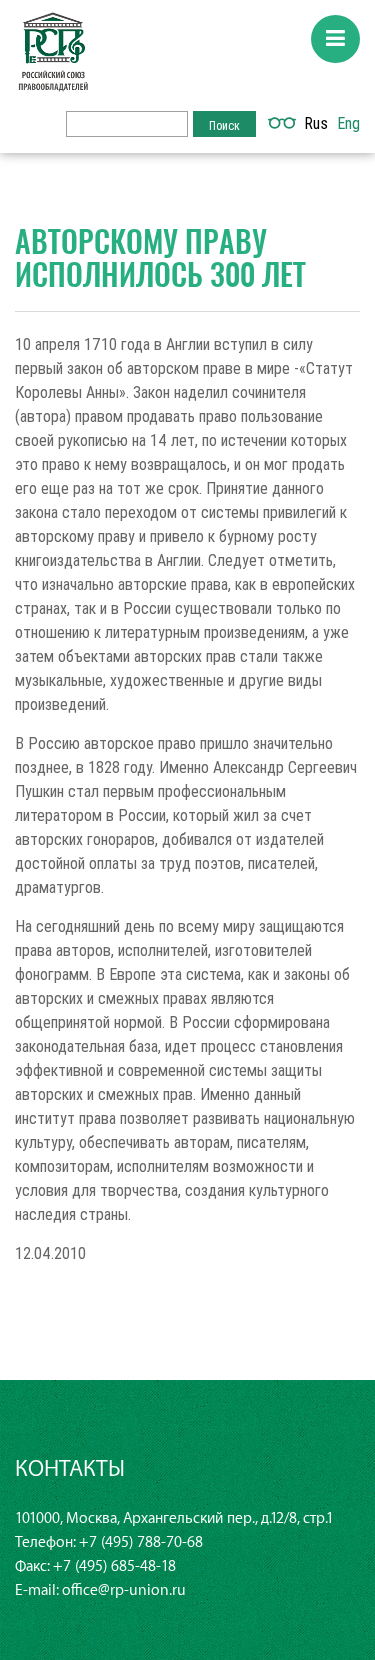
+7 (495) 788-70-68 (141, 1542)
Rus (316, 123)
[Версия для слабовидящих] (282, 123)
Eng (348, 123)
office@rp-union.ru (124, 1590)
